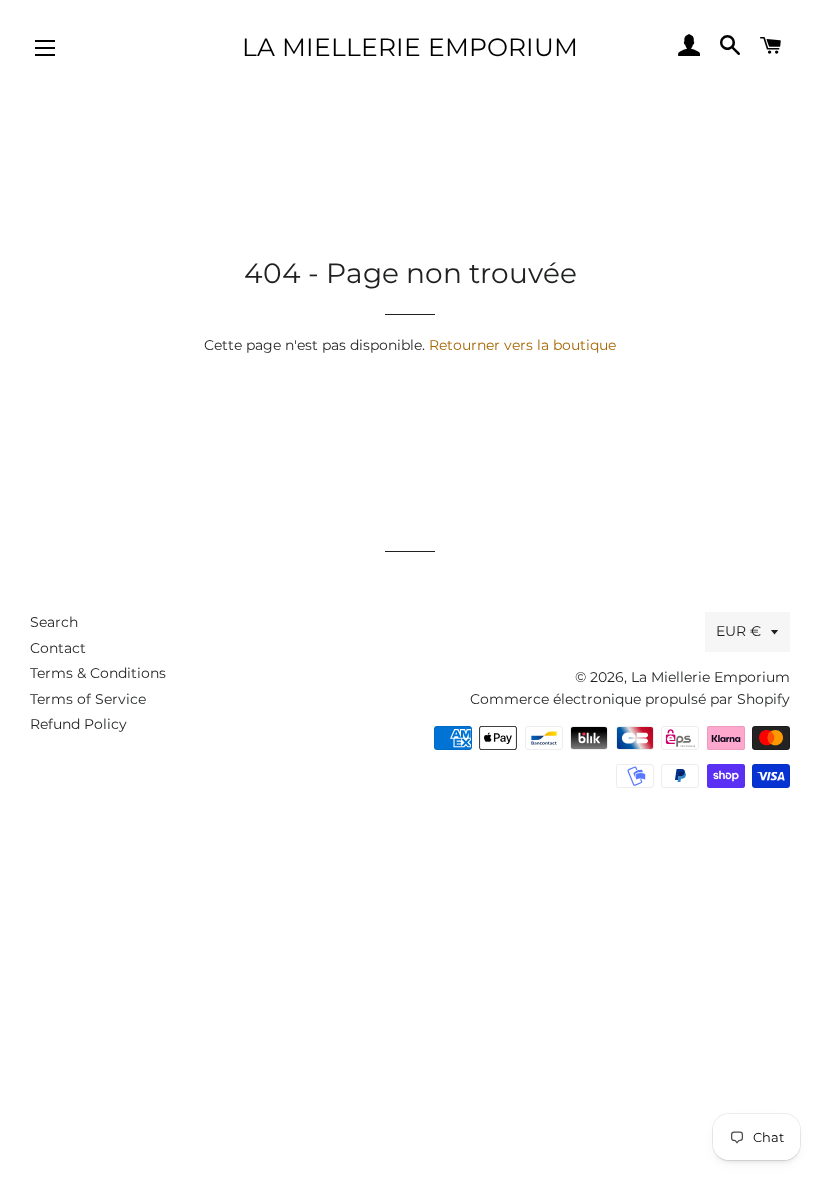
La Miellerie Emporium (410, 47)
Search (54, 622)
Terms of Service (88, 699)
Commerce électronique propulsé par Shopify (630, 699)
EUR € (738, 631)
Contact (58, 648)
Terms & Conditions (98, 673)
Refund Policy (78, 724)
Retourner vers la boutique (522, 345)
